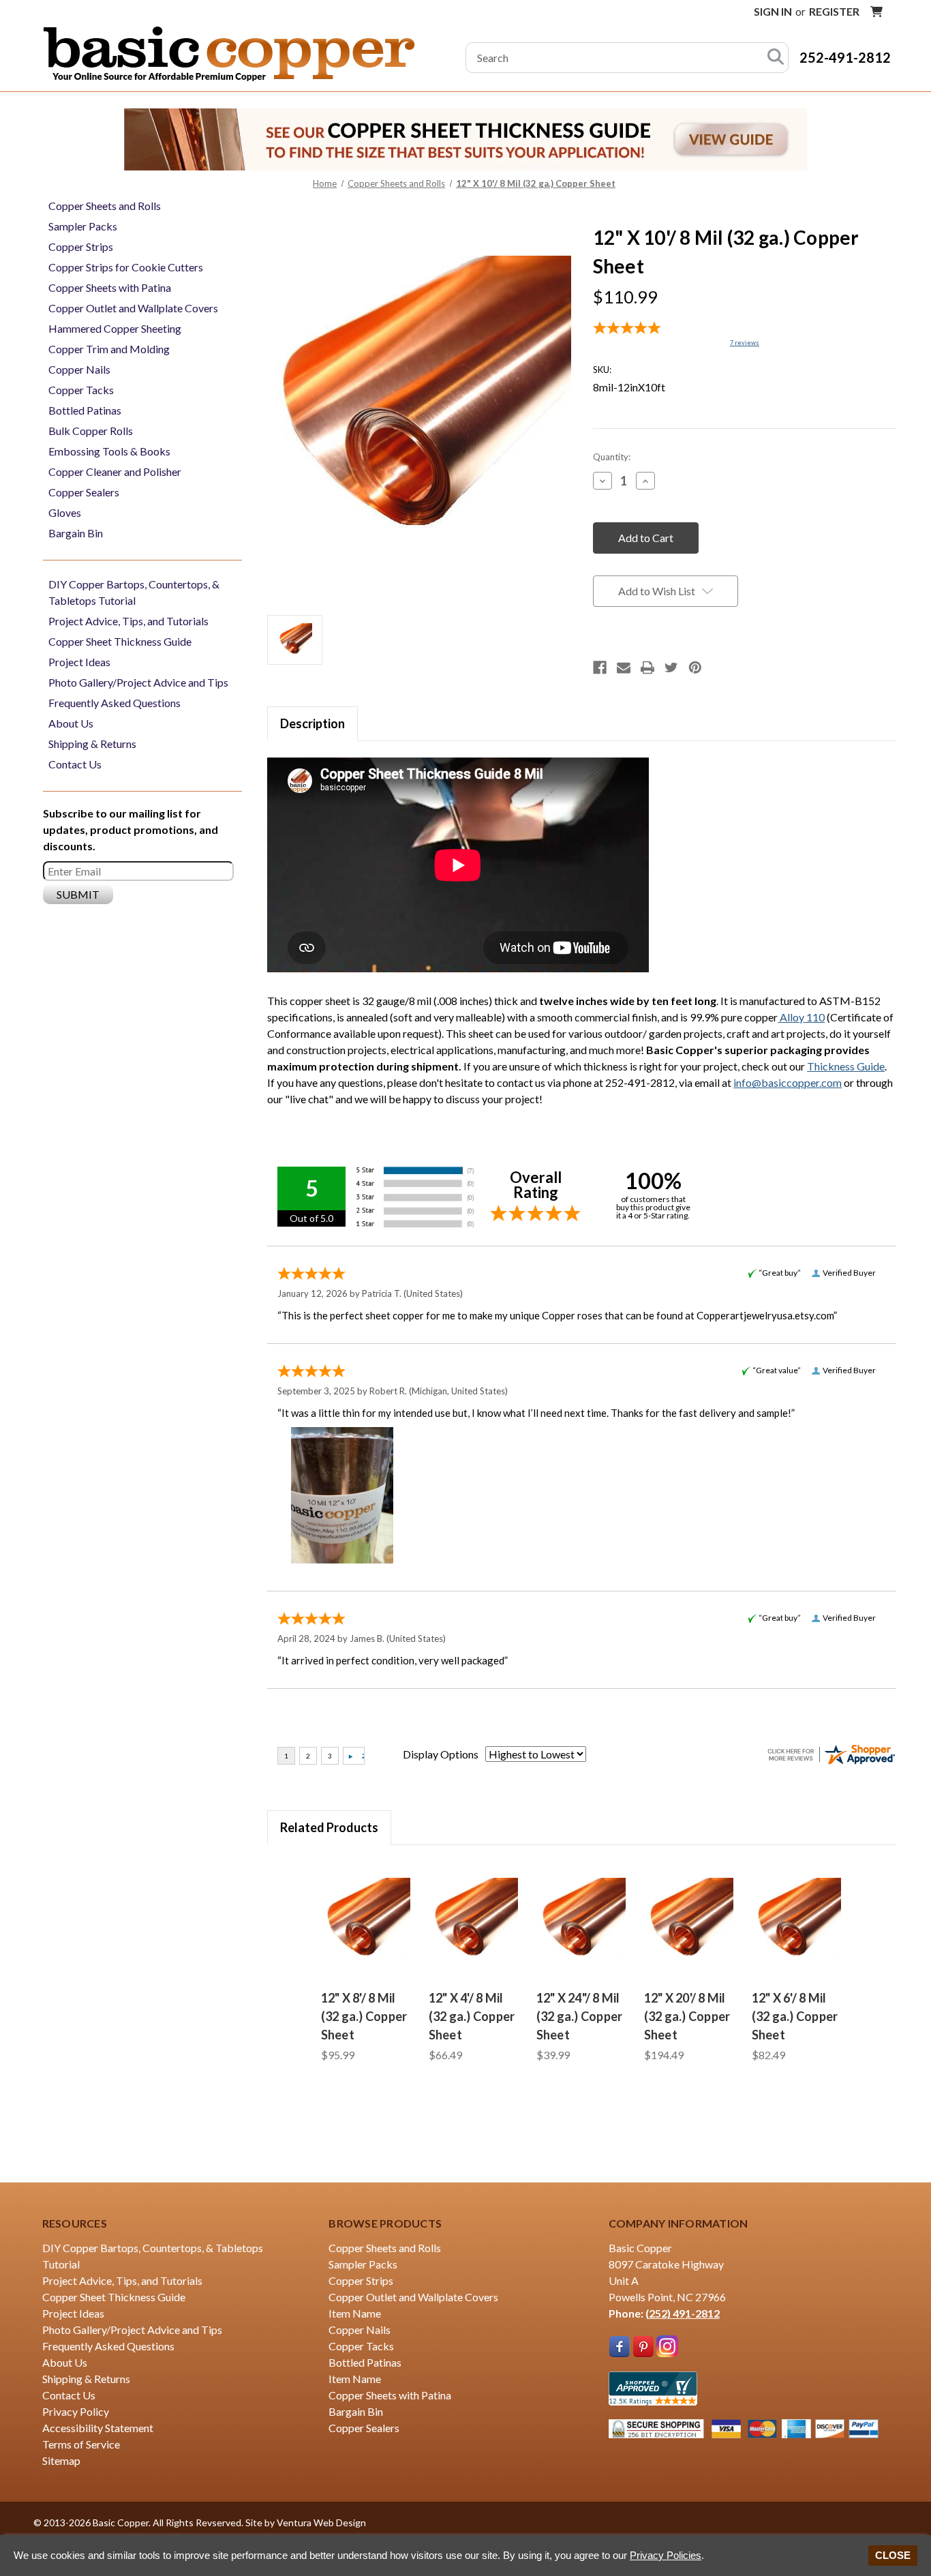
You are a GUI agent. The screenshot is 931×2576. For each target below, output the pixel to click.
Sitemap (61, 2460)
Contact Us (75, 764)
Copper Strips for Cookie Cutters (126, 267)
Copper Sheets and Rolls (105, 206)
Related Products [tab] (329, 1827)
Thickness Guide (846, 1066)
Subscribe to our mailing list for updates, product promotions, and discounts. (131, 829)
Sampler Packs (83, 226)
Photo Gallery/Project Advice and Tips (138, 682)
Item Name (355, 2313)
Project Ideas (79, 662)
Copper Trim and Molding (109, 349)
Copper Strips (81, 246)
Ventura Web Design (321, 2522)
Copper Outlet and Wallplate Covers (133, 308)
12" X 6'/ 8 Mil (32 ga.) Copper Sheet (795, 2016)
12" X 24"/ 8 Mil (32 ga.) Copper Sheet (580, 2016)
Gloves (65, 512)
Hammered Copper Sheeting (115, 328)
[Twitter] (671, 668)
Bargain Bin (76, 533)
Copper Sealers (84, 492)
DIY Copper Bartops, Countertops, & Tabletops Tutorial (134, 592)
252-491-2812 (845, 57)
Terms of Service (81, 2444)
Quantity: (612, 457)
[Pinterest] (695, 668)
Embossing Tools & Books (109, 451)
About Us (71, 723)
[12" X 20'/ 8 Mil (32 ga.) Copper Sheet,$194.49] (690, 1921)
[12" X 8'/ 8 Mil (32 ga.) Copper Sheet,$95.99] (367, 1921)
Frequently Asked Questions (115, 703)
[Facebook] (600, 668)
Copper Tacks (81, 390)
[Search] (776, 58)
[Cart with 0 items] (876, 12)
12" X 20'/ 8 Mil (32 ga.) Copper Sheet (687, 2016)
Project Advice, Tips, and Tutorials (128, 621)
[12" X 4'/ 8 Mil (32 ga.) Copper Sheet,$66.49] (474, 1921)
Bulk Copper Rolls (91, 431)
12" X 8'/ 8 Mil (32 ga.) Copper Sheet (364, 2016)
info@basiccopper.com (788, 1082)
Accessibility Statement (98, 2428)
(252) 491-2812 (683, 2313)
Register (834, 11)
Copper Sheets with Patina (110, 287)
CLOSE (893, 2555)
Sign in (773, 11)
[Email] (624, 668)
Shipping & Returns (92, 744)
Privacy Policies (666, 2555)
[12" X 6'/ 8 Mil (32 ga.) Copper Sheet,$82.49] (797, 1921)
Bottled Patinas (85, 410)
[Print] (647, 668)
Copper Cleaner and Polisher (115, 471)
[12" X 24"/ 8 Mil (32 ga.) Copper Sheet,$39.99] (582, 1921)
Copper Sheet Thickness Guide (120, 641)
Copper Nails (79, 369)
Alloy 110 (801, 1017)
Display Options (441, 1754)
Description (312, 723)
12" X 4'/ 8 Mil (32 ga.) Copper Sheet (472, 2016)
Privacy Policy (76, 2411)
